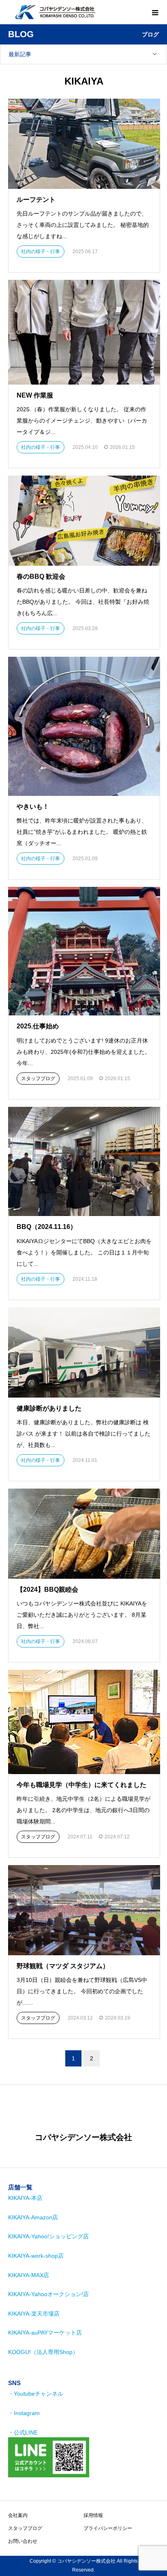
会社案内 (18, 2515)
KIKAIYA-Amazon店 (33, 2217)
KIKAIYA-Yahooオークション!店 (48, 2294)
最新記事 (20, 54)
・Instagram (24, 2413)
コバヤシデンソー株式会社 (83, 2137)
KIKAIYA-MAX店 (29, 2275)
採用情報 (93, 2515)
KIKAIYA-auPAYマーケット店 (45, 2333)
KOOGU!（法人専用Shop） (43, 2352)
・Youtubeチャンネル (36, 2394)
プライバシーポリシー (108, 2528)
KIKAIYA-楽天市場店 (34, 2314)
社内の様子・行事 (41, 252)
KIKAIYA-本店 (25, 2198)
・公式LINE (23, 2432)
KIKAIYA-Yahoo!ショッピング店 (48, 2236)
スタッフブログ (38, 1079)
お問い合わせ (23, 2541)
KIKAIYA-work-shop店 (36, 2256)
